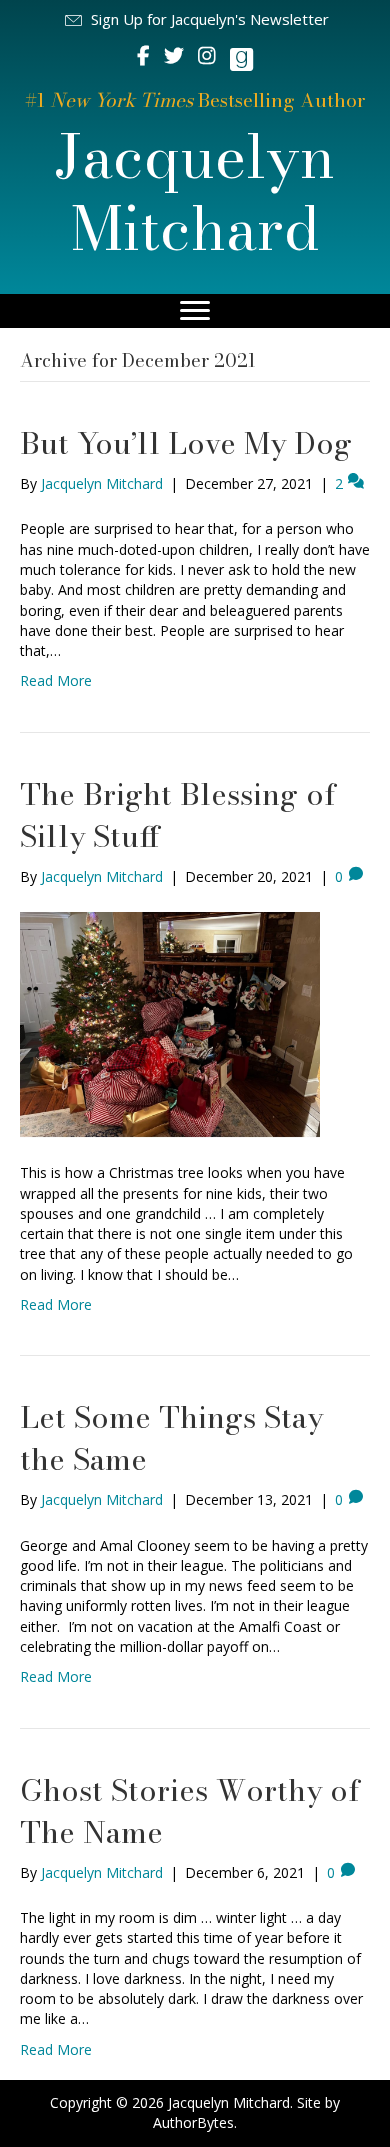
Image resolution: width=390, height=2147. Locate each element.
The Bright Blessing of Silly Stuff (178, 815)
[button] (195, 19)
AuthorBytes (193, 2122)
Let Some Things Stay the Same (171, 1438)
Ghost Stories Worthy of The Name (190, 1811)
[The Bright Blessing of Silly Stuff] (170, 1023)
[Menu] (195, 311)
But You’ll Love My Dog (186, 443)
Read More (56, 680)
